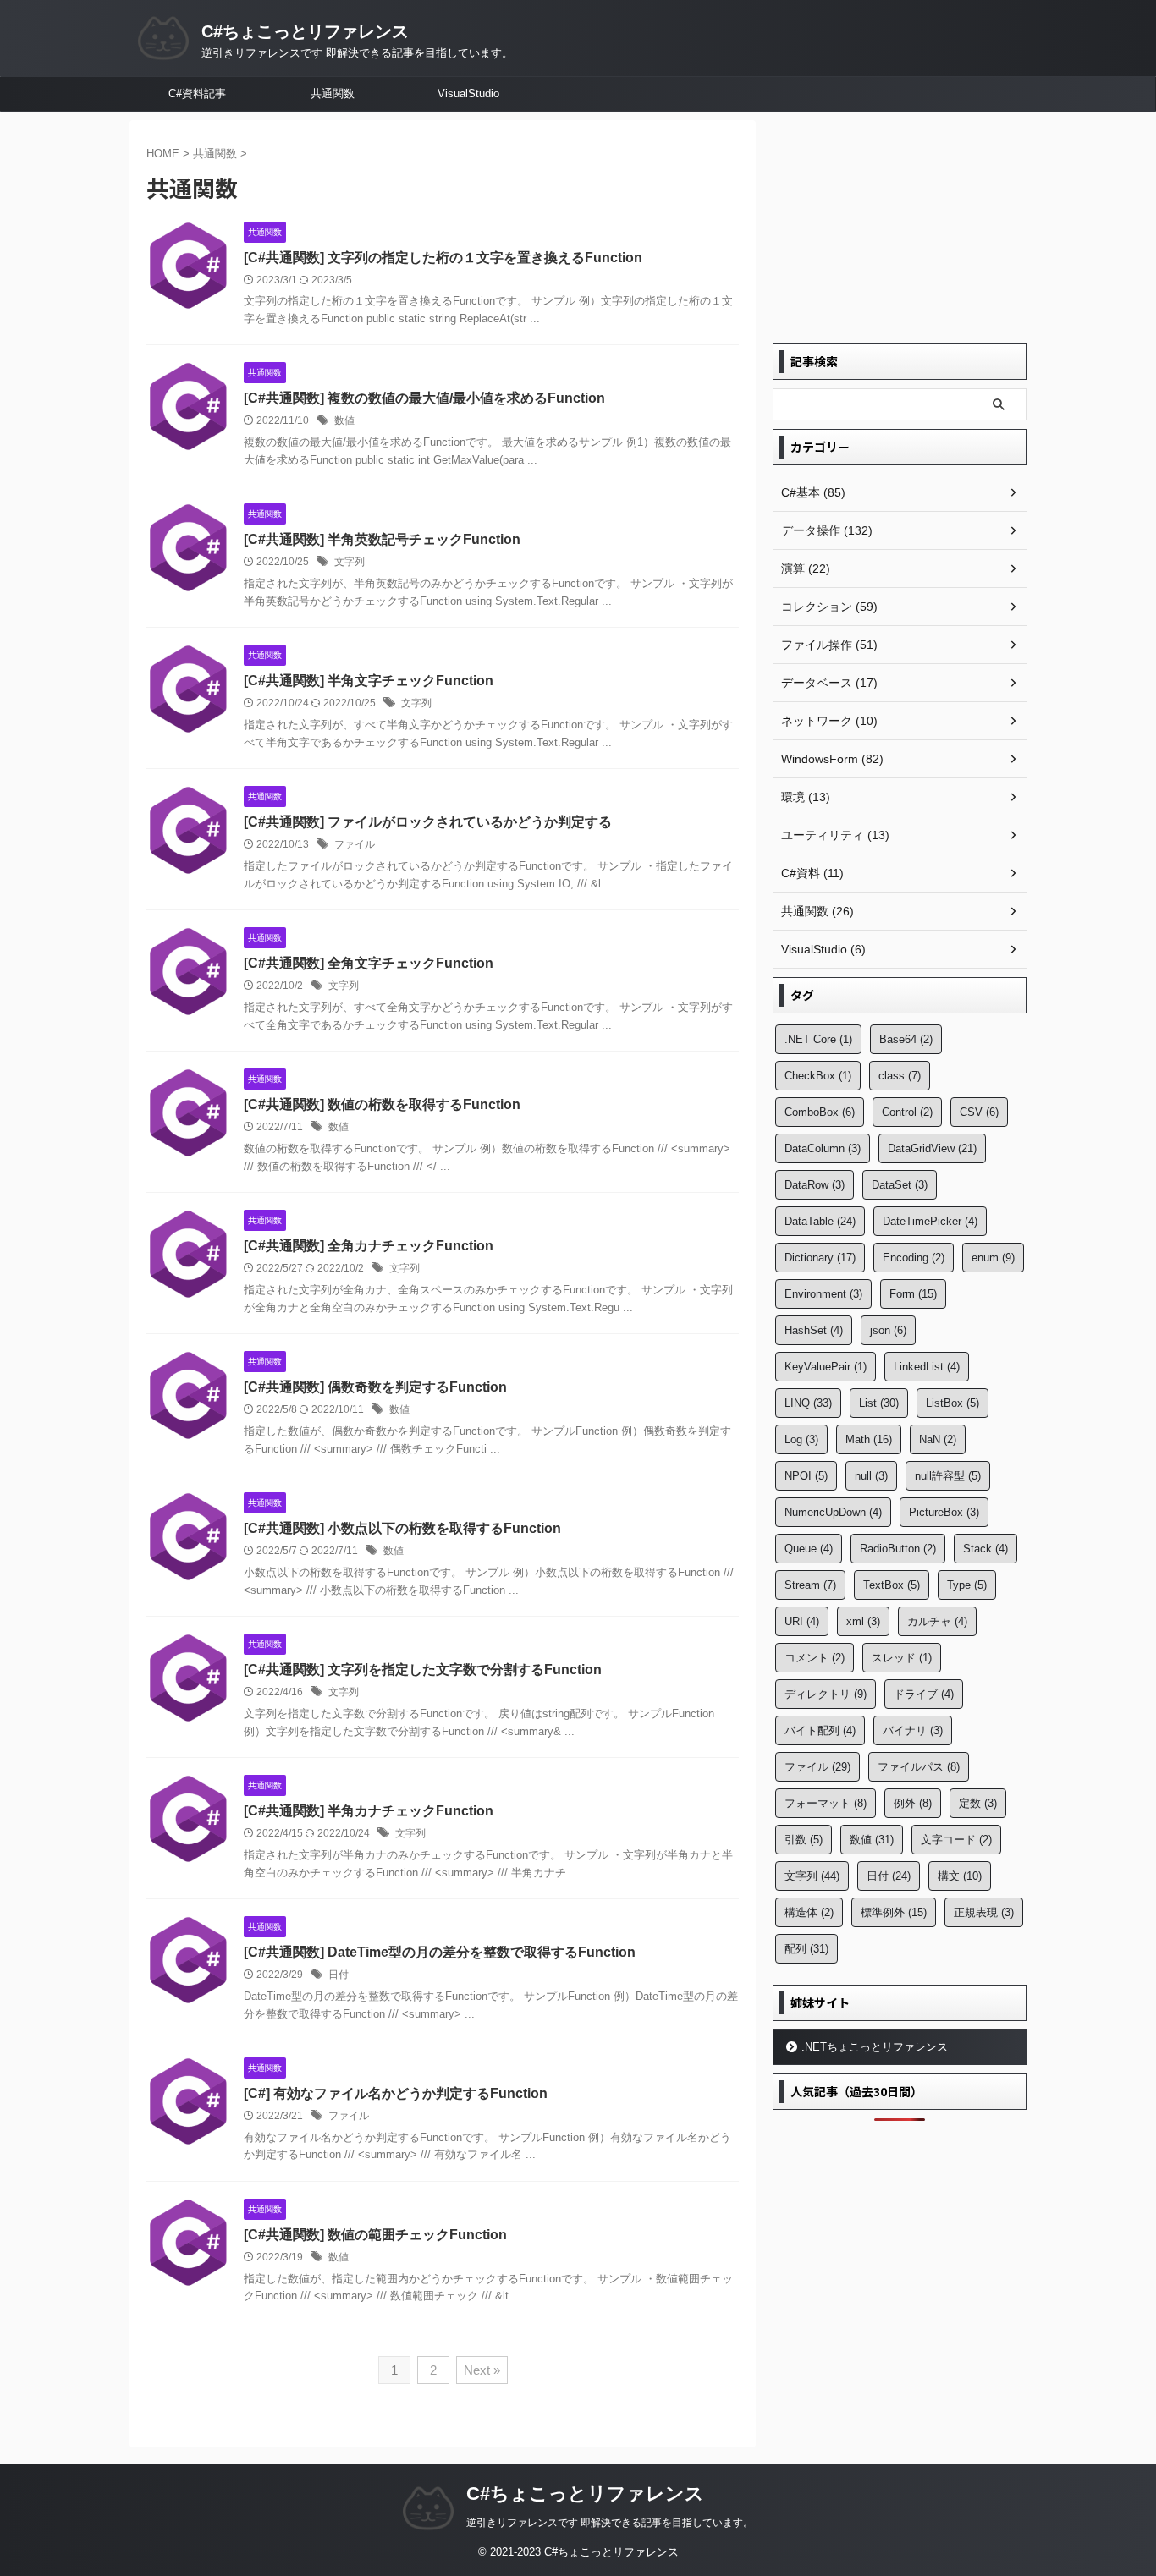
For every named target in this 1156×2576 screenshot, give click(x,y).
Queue (809, 1549)
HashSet (814, 1330)
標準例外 (894, 1912)
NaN (938, 1439)
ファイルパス (919, 1767)
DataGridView (932, 1148)
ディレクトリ (826, 1694)
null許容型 (948, 1476)
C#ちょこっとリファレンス (305, 31)
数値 (344, 420)
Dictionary (820, 1258)
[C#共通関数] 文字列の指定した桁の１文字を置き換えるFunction (443, 258)
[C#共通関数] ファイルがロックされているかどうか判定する (428, 822)
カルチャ (937, 1621)
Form (913, 1294)
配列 (806, 1949)
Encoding (914, 1258)
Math (869, 1439)
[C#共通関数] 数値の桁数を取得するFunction (382, 1104)
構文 (960, 1876)
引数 (804, 1840)
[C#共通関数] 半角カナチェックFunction (369, 1811)
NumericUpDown (833, 1512)
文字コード (956, 1840)
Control (907, 1112)
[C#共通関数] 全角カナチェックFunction (369, 1246)
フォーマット (826, 1803)
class (900, 1076)
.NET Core (818, 1039)
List (879, 1403)
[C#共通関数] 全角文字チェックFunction (369, 963)
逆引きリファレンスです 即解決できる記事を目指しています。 (610, 2523)
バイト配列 (820, 1730)
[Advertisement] (900, 226)
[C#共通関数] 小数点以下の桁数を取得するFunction (402, 1528)
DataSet (900, 1185)
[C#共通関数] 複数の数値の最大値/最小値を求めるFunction (424, 398)
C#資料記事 (197, 93)
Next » (482, 2370)
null (871, 1476)
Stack (985, 1549)
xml (863, 1621)
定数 (978, 1803)
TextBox (892, 1585)
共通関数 (333, 93)
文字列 (350, 562)
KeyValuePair (826, 1367)
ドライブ (924, 1694)
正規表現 (984, 1912)
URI (802, 1621)
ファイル (355, 844)
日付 (339, 1975)
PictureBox (944, 1512)
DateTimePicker (930, 1221)
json (888, 1330)
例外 (913, 1803)
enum (993, 1258)
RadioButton (898, 1549)
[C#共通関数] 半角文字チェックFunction (369, 681)
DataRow (815, 1185)
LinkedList (927, 1367)
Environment (823, 1294)
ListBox (952, 1403)
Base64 (906, 1039)
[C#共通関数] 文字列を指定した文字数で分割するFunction (423, 1670)
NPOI (806, 1476)
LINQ (808, 1403)
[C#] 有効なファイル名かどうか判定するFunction (396, 2093)
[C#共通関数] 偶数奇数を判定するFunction (375, 1387)
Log (801, 1439)
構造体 (809, 1912)
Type (967, 1585)
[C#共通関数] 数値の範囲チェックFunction (375, 2235)
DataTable (820, 1221)
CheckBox (818, 1076)
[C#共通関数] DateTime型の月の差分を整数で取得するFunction (440, 1952)
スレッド (902, 1658)
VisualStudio (468, 93)
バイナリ (913, 1730)
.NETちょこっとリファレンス (875, 2047)
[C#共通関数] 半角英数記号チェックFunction (382, 539)
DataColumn (823, 1148)
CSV (979, 1112)
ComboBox (820, 1112)
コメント (815, 1658)
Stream (810, 1585)
